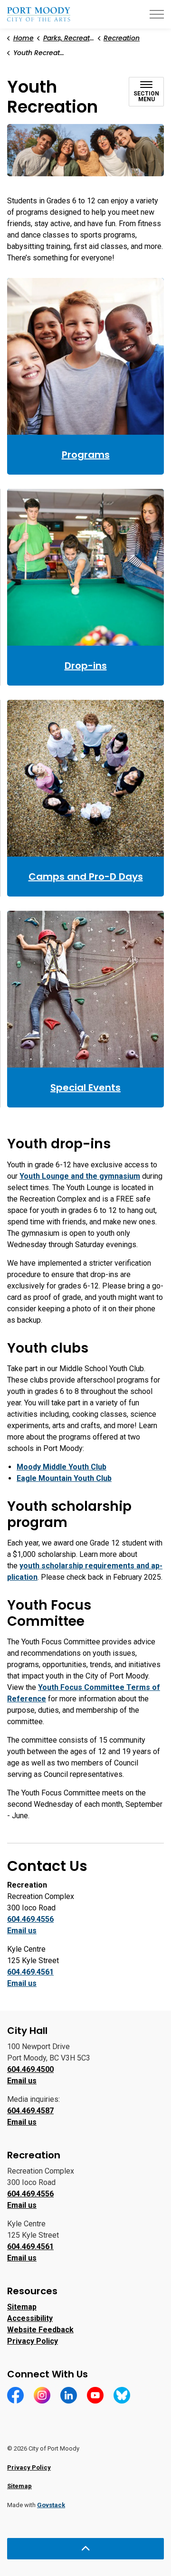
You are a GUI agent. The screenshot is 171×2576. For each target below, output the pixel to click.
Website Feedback (40, 2330)
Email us (22, 1931)
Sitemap (22, 2307)
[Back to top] (85, 2549)
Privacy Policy (33, 2341)
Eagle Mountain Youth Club (64, 1478)
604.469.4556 (30, 1919)
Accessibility (30, 2318)
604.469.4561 (30, 1972)
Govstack (51, 2505)
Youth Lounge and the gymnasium (80, 1176)
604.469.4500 (30, 2069)
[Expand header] (157, 14)
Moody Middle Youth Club (62, 1467)
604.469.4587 (30, 2111)
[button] (85, 150)
